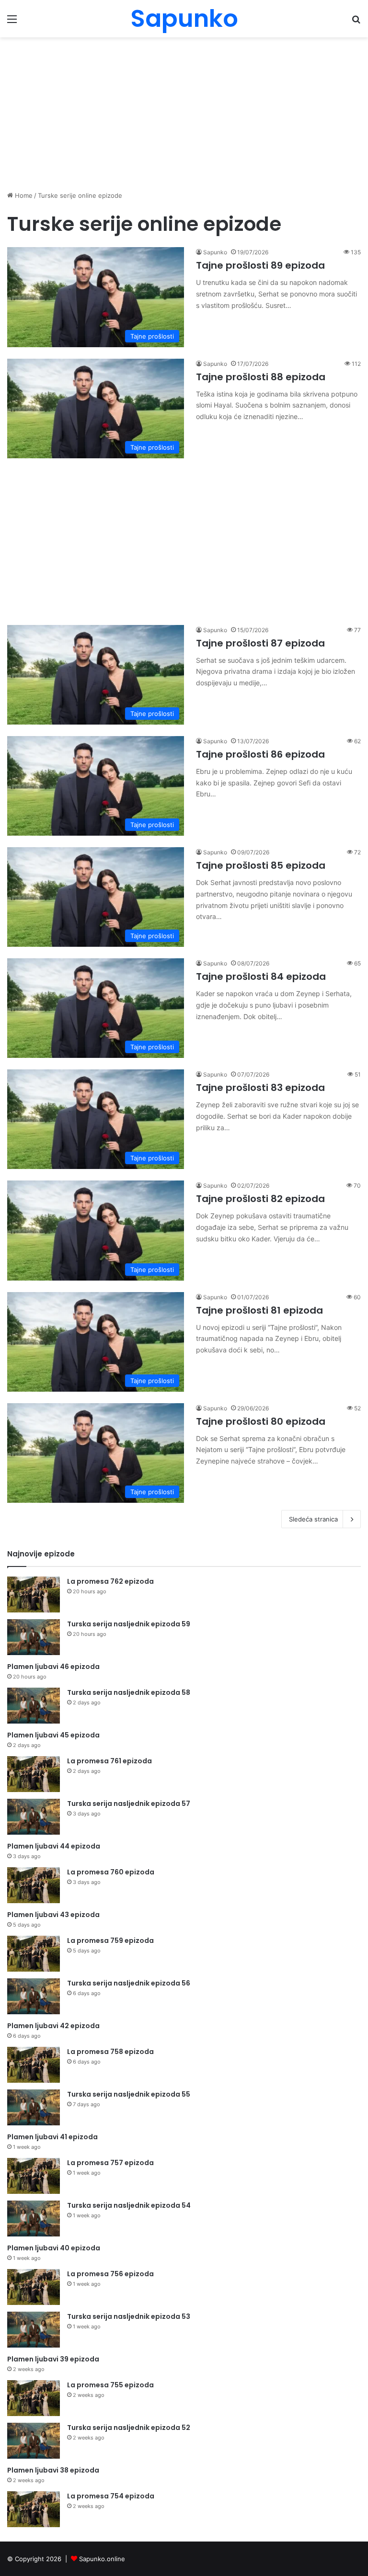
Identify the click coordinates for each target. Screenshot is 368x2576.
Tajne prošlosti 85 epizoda (261, 865)
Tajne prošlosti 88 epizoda (261, 377)
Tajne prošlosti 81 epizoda (259, 1310)
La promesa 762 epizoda (110, 1581)
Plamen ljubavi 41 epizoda (52, 2137)
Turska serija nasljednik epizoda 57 (129, 1804)
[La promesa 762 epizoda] (34, 1594)
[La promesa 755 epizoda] (34, 2398)
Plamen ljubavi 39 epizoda (53, 2359)
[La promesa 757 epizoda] (34, 2176)
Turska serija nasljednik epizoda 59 (129, 1624)
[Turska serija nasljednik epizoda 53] (34, 2330)
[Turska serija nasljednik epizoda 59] (34, 1637)
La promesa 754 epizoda (111, 2496)
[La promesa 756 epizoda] (34, 2287)
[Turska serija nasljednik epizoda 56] (34, 1996)
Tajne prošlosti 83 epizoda (260, 1088)
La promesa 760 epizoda (111, 1872)
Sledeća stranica (313, 1519)
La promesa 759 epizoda (110, 1941)
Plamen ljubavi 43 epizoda (53, 1915)
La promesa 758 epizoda (110, 2052)
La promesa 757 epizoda (110, 2163)
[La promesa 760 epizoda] (34, 1885)
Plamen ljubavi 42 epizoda (53, 2026)
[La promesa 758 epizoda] (34, 2065)
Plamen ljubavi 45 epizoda (53, 1735)
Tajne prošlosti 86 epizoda (260, 754)
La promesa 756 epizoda (110, 2274)
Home (23, 195)
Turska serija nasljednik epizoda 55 (129, 2094)
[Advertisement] (184, 114)
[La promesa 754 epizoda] (34, 2509)
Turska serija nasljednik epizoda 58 (129, 1692)
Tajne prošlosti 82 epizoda (260, 1199)
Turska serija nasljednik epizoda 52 (129, 2428)
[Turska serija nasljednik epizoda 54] (34, 2219)
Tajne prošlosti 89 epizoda (260, 265)
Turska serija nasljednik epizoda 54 (129, 2205)
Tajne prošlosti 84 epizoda (261, 976)
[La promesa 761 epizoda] (34, 1774)
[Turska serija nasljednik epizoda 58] (34, 1706)
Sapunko (215, 252)
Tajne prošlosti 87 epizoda (260, 643)
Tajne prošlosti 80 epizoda (261, 1421)
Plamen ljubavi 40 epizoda (54, 2248)
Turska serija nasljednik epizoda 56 (129, 1983)
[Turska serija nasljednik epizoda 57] (34, 1817)
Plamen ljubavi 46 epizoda (53, 1667)
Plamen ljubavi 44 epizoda (54, 1846)
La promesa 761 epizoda (109, 1761)
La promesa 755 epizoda (110, 2385)
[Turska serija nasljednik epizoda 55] (34, 2107)
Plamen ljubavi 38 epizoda (53, 2470)
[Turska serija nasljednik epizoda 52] (34, 2441)
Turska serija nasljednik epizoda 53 (129, 2316)
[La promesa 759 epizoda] (34, 1954)
